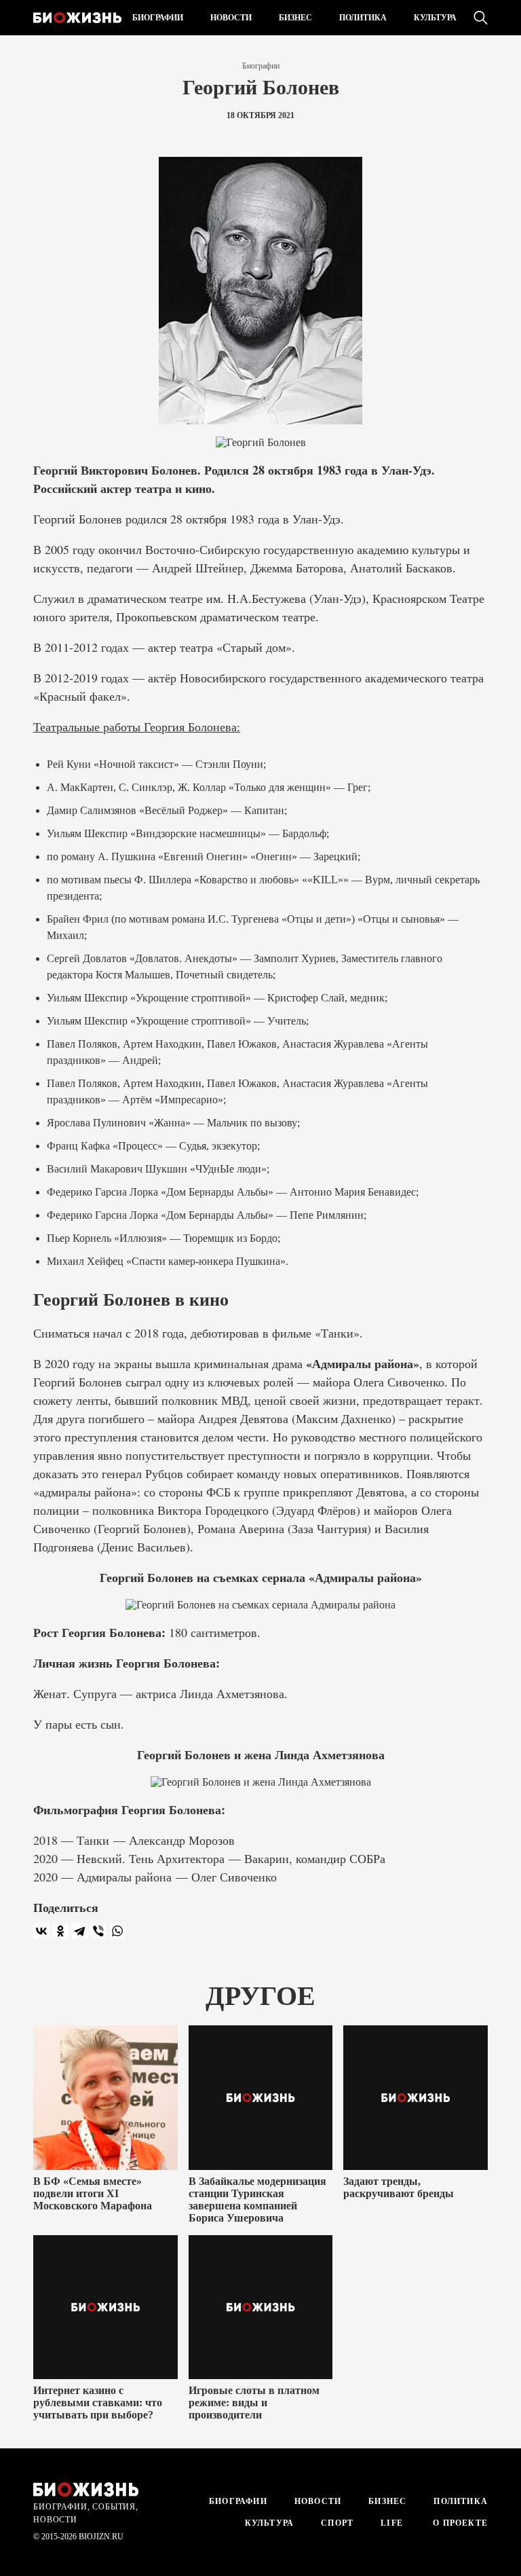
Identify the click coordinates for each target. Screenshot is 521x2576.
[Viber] (98, 1931)
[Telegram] (79, 1931)
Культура (435, 18)
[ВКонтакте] (41, 1931)
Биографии (158, 18)
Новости (231, 18)
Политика (363, 18)
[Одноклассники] (60, 1931)
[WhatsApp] (117, 1931)
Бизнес (295, 18)
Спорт (337, 2523)
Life (392, 2523)
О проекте (459, 2523)
